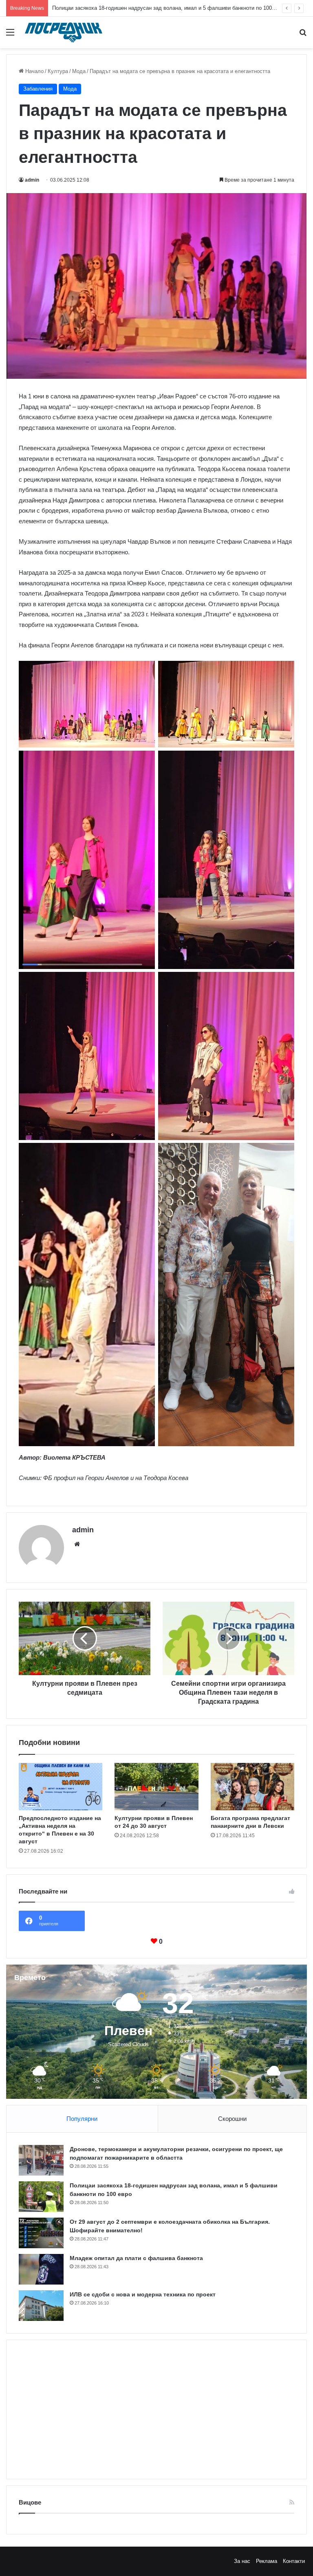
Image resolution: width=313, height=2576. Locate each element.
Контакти (294, 2561)
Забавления (38, 89)
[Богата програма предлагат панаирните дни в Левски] (252, 1787)
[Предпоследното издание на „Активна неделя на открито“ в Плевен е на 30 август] (61, 1787)
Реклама (267, 2561)
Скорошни (232, 2119)
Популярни (82, 2119)
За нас (242, 2561)
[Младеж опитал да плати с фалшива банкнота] (41, 2269)
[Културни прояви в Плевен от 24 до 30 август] (156, 1787)
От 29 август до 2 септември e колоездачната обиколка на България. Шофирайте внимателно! (170, 8)
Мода (79, 71)
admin (32, 180)
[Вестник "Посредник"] (64, 32)
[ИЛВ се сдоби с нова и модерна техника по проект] (41, 2306)
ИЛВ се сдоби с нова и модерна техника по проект (143, 2294)
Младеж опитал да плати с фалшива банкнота (136, 2258)
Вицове (30, 2502)
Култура (58, 71)
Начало (34, 71)
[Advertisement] (156, 2409)
